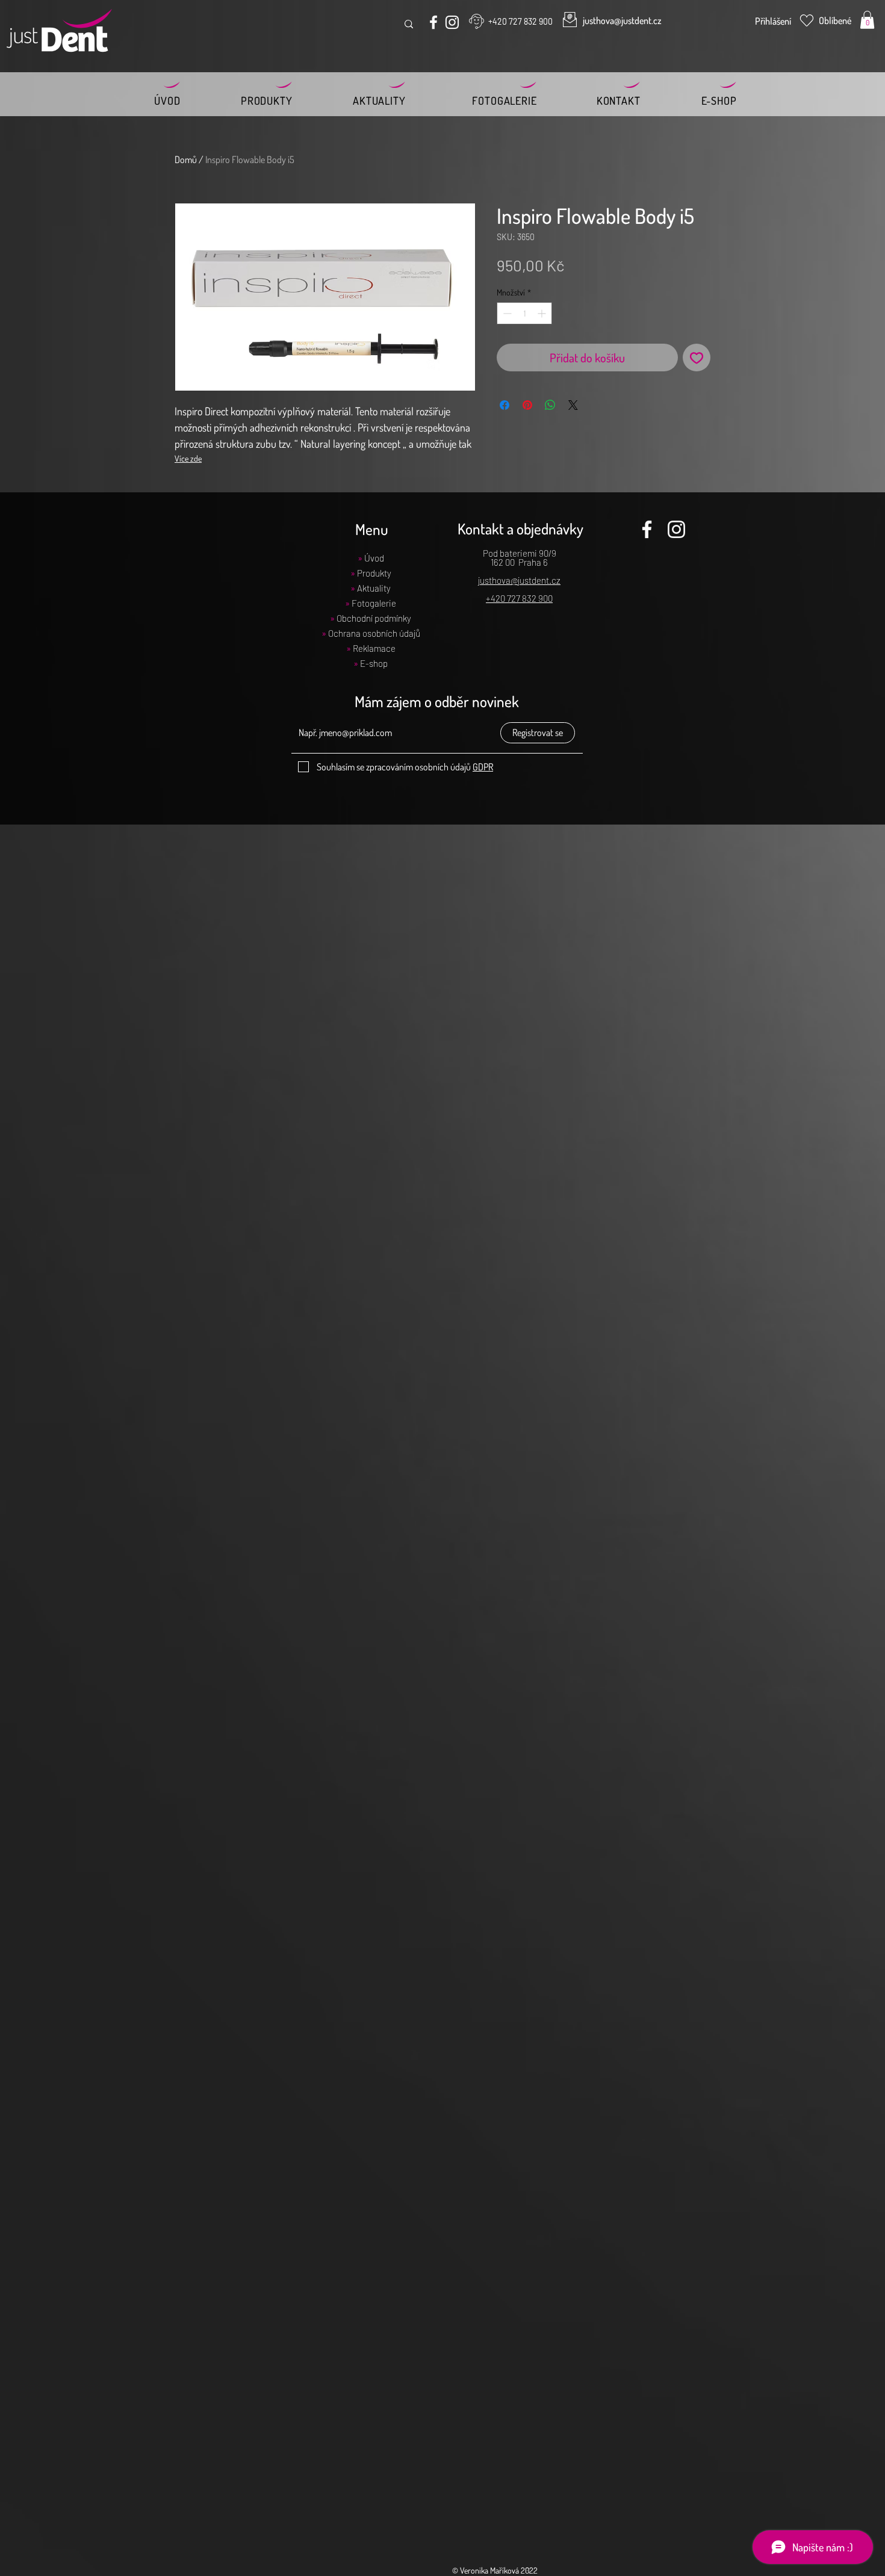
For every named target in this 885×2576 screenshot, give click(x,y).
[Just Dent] (433, 22)
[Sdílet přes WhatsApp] (550, 405)
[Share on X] (573, 405)
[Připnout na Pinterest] (527, 405)
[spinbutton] (524, 313)
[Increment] (543, 313)
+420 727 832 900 (519, 598)
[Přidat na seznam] (697, 358)
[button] (867, 20)
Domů (186, 159)
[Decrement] (506, 313)
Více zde (188, 458)
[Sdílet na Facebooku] (505, 405)
